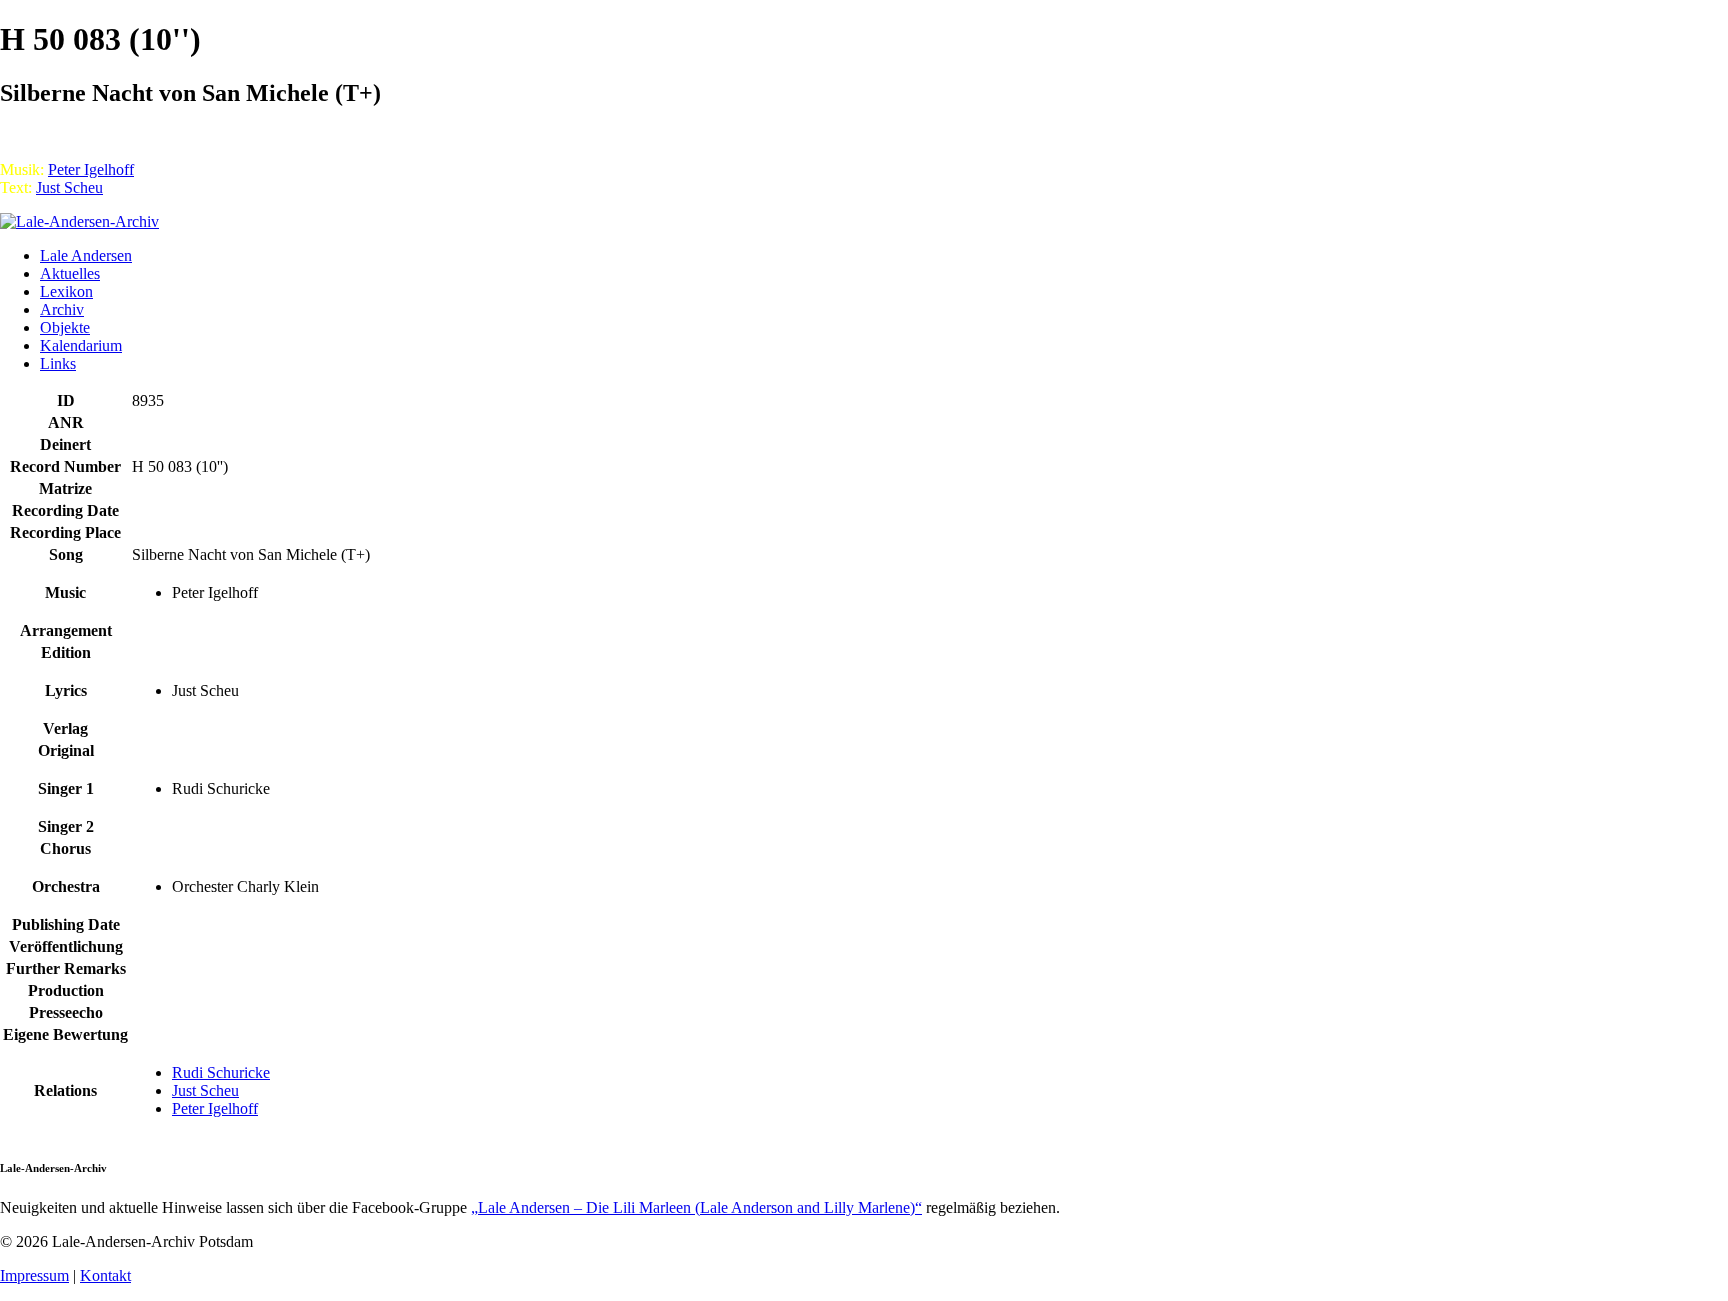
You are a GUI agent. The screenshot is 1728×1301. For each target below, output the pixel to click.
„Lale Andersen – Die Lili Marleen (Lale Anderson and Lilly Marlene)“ (696, 1207)
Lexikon (66, 291)
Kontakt (105, 1275)
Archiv (62, 309)
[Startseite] (79, 221)
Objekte (65, 327)
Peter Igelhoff (91, 169)
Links (58, 363)
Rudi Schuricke (221, 1072)
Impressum (34, 1275)
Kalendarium (81, 345)
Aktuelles (70, 273)
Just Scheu (69, 187)
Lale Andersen (86, 255)
